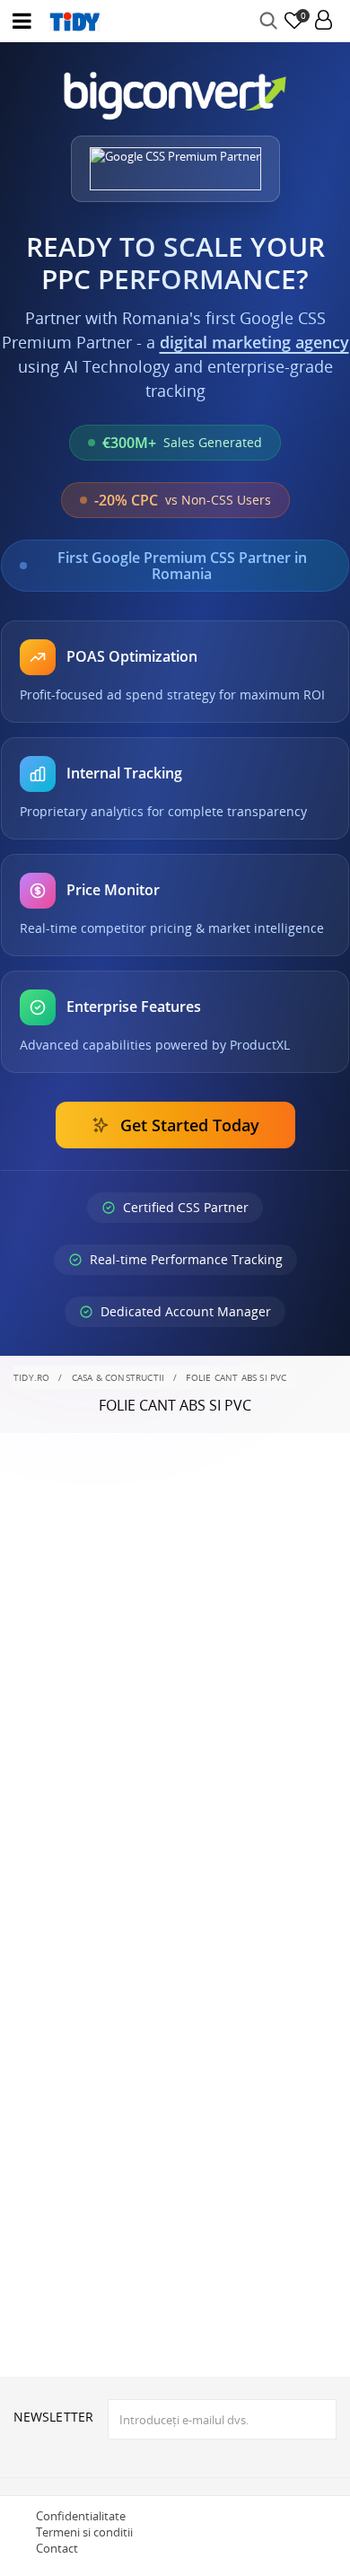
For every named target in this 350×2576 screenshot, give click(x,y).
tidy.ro (31, 1377)
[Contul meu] (324, 21)
